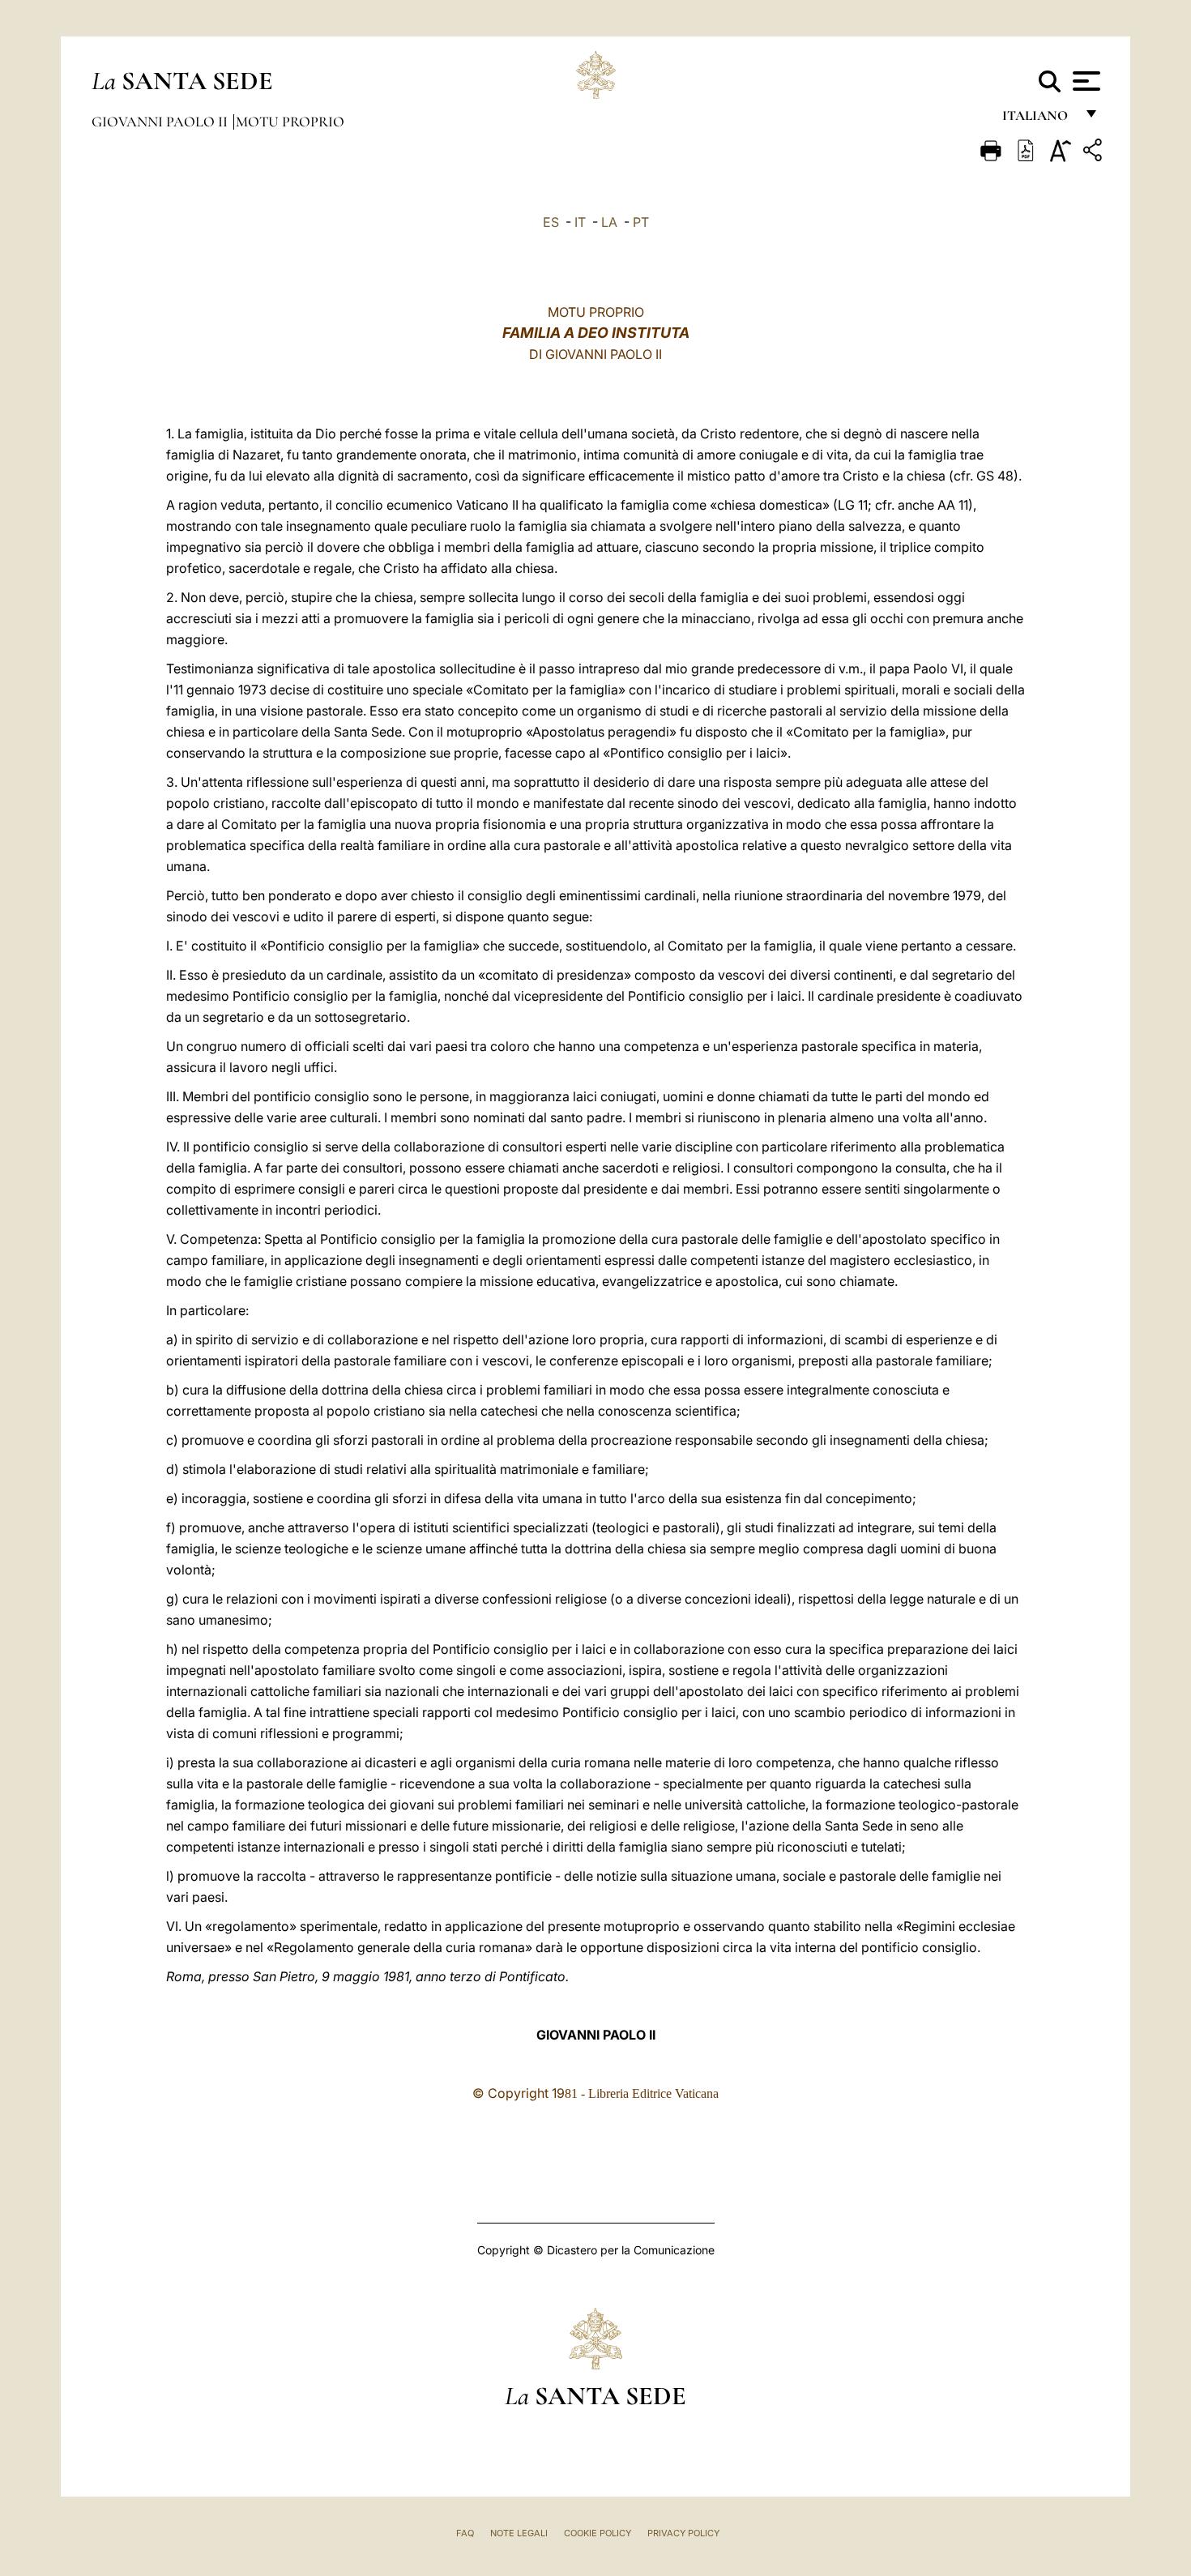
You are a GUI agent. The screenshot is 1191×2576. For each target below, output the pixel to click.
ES (551, 222)
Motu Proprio (290, 122)
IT (580, 222)
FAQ (465, 2533)
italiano (1038, 120)
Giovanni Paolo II (161, 122)
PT (641, 222)
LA (609, 222)
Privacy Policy (683, 2533)
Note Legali (519, 2533)
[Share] (1095, 153)
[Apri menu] (1084, 81)
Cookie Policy (598, 2533)
